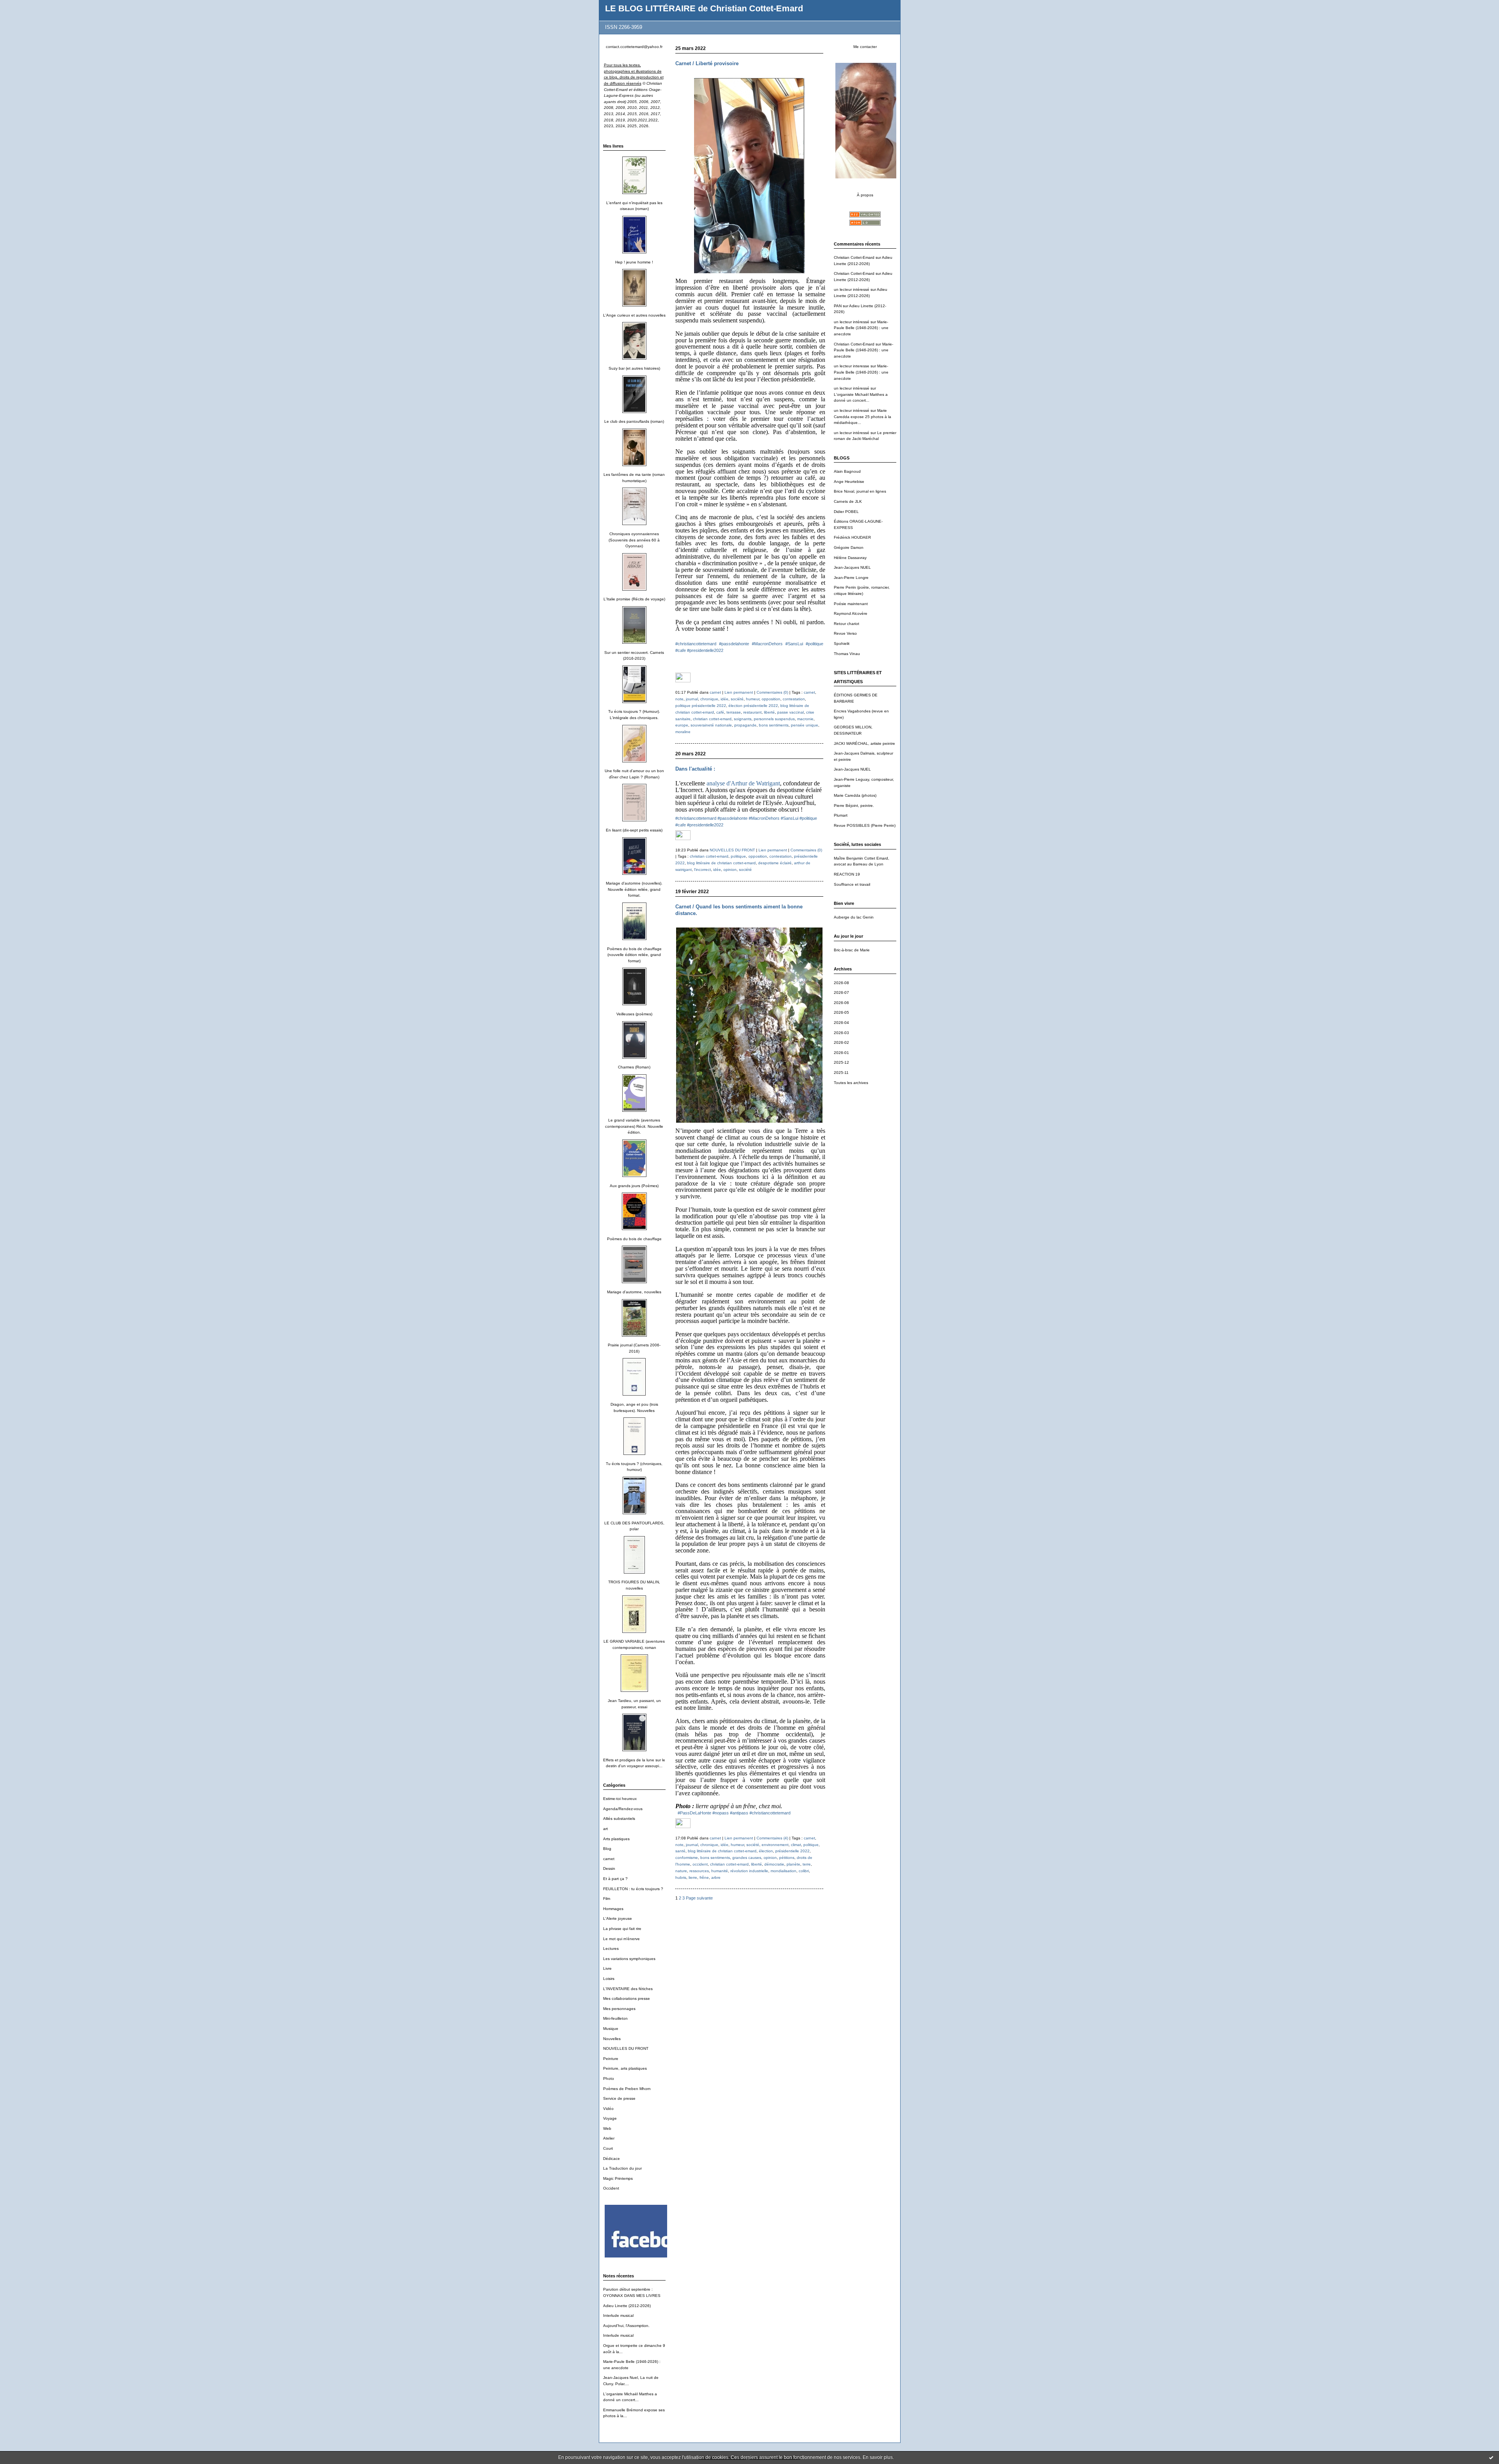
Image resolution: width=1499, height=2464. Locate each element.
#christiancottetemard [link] (696, 644)
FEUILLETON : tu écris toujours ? (633, 1889)
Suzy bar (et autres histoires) (634, 368)
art (605, 1829)
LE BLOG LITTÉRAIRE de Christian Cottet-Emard (704, 8)
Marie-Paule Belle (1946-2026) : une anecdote (861, 328)
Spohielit (842, 644)
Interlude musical (618, 2315)
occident (700, 1864)
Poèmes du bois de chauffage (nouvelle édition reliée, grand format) (634, 955)
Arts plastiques (616, 1839)
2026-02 (841, 1042)
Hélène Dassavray (850, 558)
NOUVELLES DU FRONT (626, 2048)
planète (793, 1864)
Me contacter (865, 47)
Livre (607, 1968)
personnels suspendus (774, 719)
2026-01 (841, 1053)
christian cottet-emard (712, 719)
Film (607, 1899)
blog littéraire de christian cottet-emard (721, 863)
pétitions (787, 1858)
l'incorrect (702, 870)
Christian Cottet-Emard (854, 257)
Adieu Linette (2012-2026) (627, 2306)
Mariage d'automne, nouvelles (634, 1292)
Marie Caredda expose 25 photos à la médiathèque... (863, 417)
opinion (730, 870)
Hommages (613, 1909)
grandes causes (747, 1858)
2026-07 (841, 993)
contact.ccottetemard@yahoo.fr (634, 47)
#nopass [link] (721, 1813)
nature (681, 1871)
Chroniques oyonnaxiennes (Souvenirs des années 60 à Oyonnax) (634, 540)
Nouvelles (612, 2039)
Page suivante (699, 1898)
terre (807, 1864)
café (720, 712)
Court (608, 2148)
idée (725, 699)
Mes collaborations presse (627, 1998)
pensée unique (805, 725)
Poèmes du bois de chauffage (634, 1239)
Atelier (609, 2138)
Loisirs (609, 1979)
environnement (775, 1845)
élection (766, 1851)
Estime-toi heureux (620, 1799)
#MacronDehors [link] (767, 644)
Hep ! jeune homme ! (634, 262)
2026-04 (841, 1023)
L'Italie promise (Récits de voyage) (634, 599)
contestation (794, 699)
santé (680, 1851)
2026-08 (841, 983)
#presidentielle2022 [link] (705, 650)
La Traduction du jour (622, 2168)
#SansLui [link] (794, 644)
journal (692, 699)
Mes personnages (619, 2009)
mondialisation (783, 1871)
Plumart (841, 815)
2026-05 (841, 1012)
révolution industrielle (749, 1871)
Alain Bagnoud (847, 471)
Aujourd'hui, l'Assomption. (626, 2326)
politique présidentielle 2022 (701, 706)
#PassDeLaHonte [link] (694, 1813)
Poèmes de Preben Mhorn (627, 2089)
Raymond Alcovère (851, 613)
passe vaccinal (790, 712)
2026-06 (841, 1003)
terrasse (734, 712)
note (679, 699)
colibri (804, 1871)
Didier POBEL (846, 512)
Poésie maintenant (851, 604)
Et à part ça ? (615, 1879)
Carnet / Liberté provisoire (707, 63)
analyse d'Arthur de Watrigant (743, 783)
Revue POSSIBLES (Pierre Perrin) (865, 825)
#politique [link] (814, 644)
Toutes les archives (851, 1083)
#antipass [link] (739, 1813)
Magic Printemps (618, 2178)
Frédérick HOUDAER (852, 537)
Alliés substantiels (619, 1819)
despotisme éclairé (775, 863)
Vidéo (608, 2109)
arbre (716, 1877)
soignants (743, 719)
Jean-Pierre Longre (851, 578)
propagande (745, 725)
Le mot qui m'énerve (621, 1939)
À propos (865, 195)
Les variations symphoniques (629, 1959)
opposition (771, 699)
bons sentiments (774, 725)
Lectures (611, 1949)
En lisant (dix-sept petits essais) (634, 830)
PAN (838, 306)
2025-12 (841, 1062)
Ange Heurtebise (849, 482)
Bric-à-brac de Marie (852, 950)
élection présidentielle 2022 (753, 706)
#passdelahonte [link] (734, 644)
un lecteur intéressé (852, 289)
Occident (611, 2188)
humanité (720, 1871)
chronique (709, 699)
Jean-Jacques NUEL (852, 567)
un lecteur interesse (852, 366)
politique (738, 856)
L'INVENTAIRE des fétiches (628, 1989)
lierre (693, 1877)
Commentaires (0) (772, 692)
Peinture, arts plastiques (625, 2068)
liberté (769, 712)
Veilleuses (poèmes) (634, 1014)
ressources (699, 1871)
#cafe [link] (681, 650)
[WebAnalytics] (683, 681)
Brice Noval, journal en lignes (860, 491)
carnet (609, 1859)
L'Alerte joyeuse (618, 1918)
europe (682, 725)
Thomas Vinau (847, 654)
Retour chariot (847, 624)
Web (607, 2128)
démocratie (774, 1864)
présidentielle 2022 (792, 1851)
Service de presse (619, 2098)
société (737, 699)
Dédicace (612, 2159)
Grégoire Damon (849, 547)
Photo (609, 2079)
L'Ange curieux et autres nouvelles (634, 315)
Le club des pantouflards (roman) (634, 421)
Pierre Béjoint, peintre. (854, 806)
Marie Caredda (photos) (855, 795)
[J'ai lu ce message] (1491, 2457)
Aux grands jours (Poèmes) (634, 1186)
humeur (753, 699)
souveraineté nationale (711, 725)
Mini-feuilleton (615, 2018)
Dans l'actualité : (695, 769)
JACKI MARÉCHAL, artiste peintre (864, 743)
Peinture (611, 2059)
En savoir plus (878, 2457)
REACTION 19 (847, 874)
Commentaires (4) (772, 1838)
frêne (704, 1877)
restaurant (752, 712)
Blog (607, 1849)
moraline (683, 732)
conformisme (687, 1858)
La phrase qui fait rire (622, 1929)
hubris (681, 1877)
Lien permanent (739, 692)
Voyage (610, 2118)
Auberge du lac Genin (854, 917)
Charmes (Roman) (634, 1067)
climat (796, 1845)
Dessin (609, 1868)
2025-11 (841, 1073)
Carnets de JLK (848, 501)
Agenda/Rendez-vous (623, 1809)
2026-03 (841, 1033)
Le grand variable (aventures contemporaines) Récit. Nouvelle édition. (634, 1126)
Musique (611, 2029)
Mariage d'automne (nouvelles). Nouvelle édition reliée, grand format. (634, 889)
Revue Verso (845, 633)
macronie (805, 719)
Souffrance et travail (852, 884)
